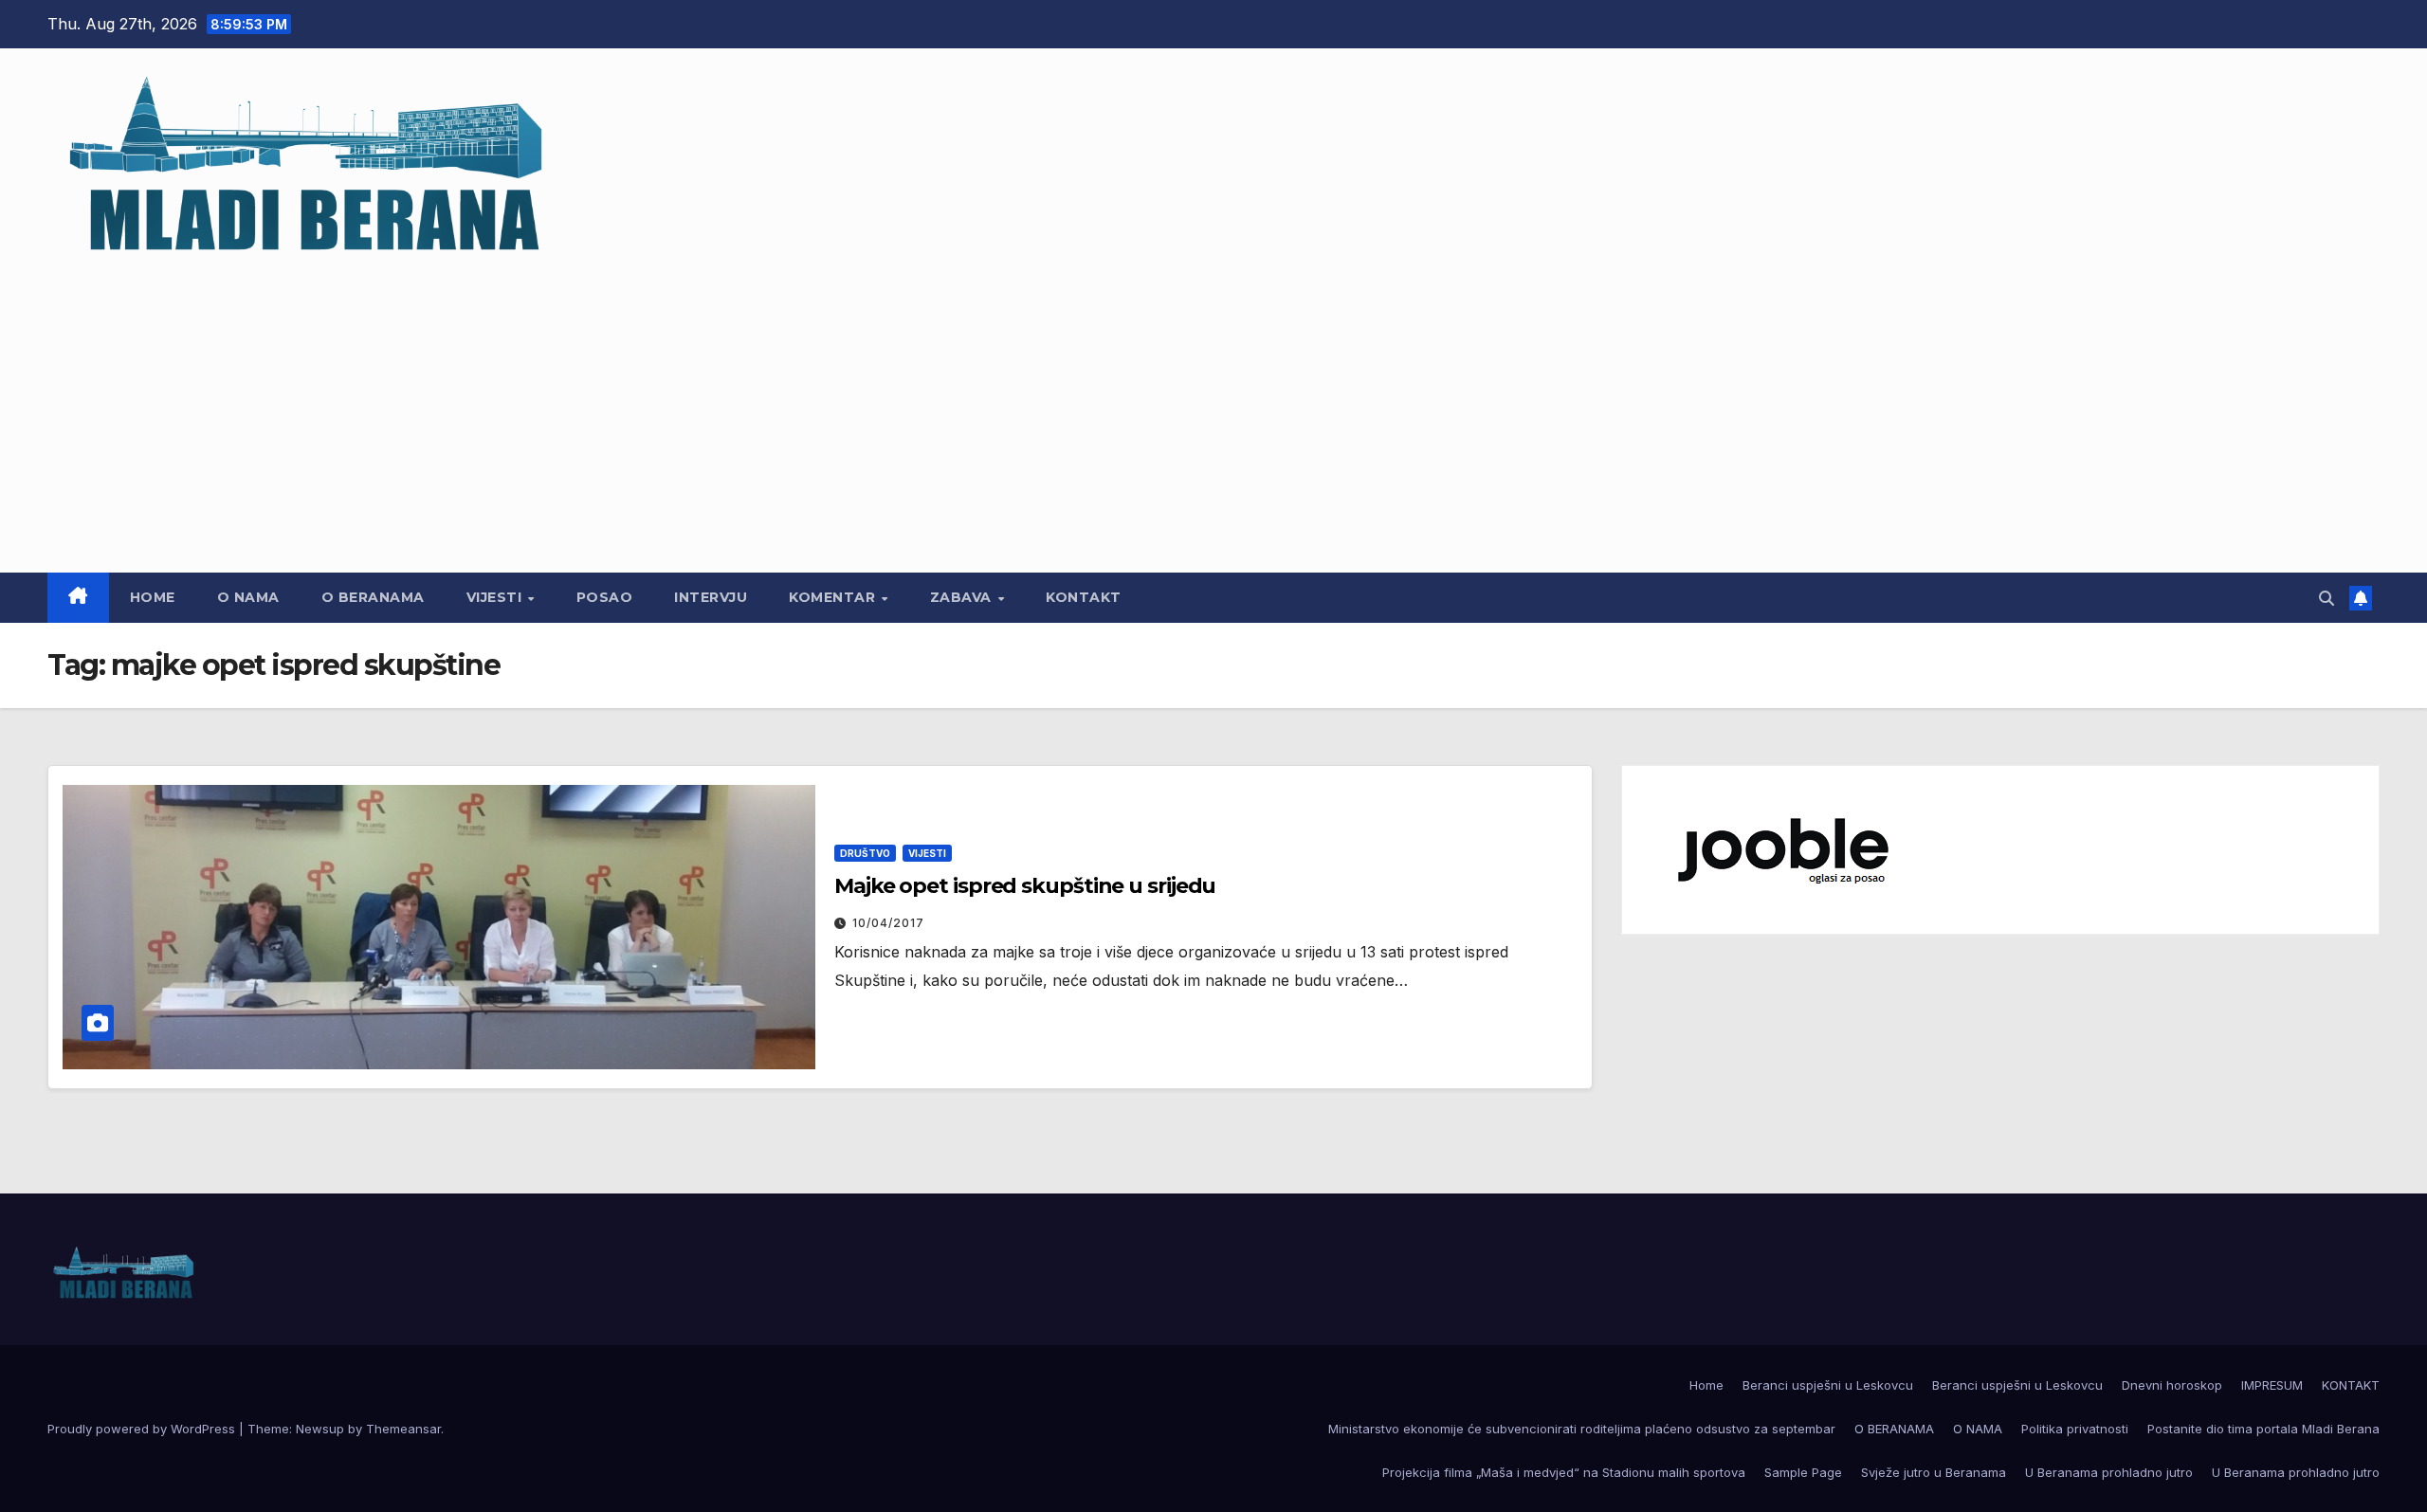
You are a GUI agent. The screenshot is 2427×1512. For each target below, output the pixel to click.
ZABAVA (963, 597)
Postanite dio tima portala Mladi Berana (2263, 1429)
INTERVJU (711, 597)
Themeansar (403, 1429)
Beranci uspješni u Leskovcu (1828, 1385)
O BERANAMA (373, 597)
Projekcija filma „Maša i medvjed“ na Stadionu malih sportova (1564, 1472)
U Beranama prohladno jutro (2109, 1472)
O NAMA (248, 597)
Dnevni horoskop (2172, 1385)
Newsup (320, 1429)
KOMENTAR (834, 597)
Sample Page (1803, 1472)
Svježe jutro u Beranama (1934, 1472)
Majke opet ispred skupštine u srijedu (1025, 886)
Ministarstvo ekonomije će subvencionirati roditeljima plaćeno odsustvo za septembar (1582, 1429)
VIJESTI (496, 597)
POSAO (605, 597)
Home (153, 597)
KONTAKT (1084, 597)
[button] (2327, 598)
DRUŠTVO (865, 853)
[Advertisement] (1213, 407)
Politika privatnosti (2075, 1429)
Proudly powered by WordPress (143, 1429)
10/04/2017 (888, 923)
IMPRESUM (2272, 1385)
